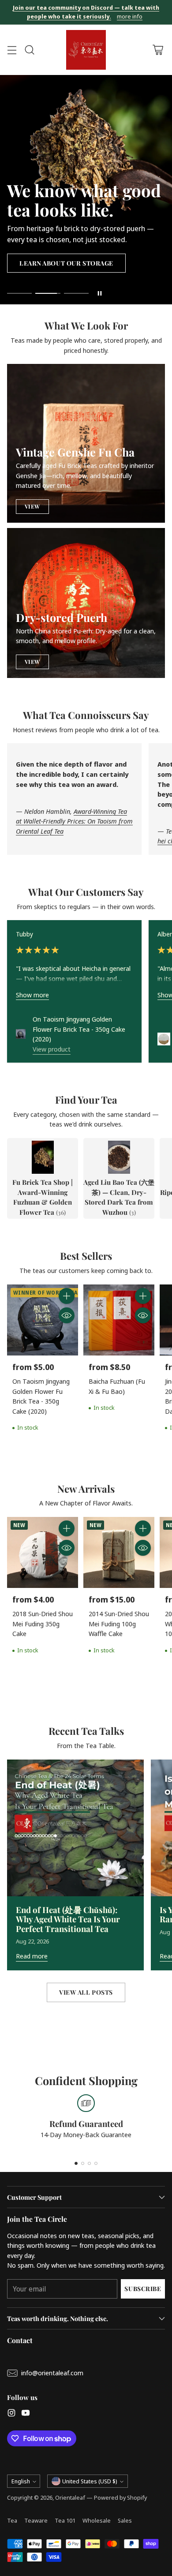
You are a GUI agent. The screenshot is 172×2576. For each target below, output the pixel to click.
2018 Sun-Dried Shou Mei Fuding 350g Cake (43, 1623)
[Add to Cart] (67, 1296)
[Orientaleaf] (86, 50)
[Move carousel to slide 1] (19, 294)
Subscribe (143, 2289)
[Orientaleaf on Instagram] (11, 2414)
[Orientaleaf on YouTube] (26, 2414)
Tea (12, 2520)
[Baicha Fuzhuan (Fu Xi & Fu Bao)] (119, 1320)
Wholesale (97, 2520)
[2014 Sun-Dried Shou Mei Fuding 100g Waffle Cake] (119, 1552)
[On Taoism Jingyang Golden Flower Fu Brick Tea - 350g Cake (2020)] (21, 1034)
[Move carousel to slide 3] (76, 294)
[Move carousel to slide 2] (48, 294)
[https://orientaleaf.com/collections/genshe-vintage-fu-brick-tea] (86, 443)
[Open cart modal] (158, 50)
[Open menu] (12, 50)
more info (130, 17)
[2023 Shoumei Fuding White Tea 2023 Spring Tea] (164, 1039)
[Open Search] (29, 50)
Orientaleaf (70, 2497)
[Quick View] (67, 1315)
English (21, 2481)
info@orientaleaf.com (52, 2373)
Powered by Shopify (120, 2497)
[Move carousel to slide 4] (96, 2163)
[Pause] (100, 293)
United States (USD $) (90, 2481)
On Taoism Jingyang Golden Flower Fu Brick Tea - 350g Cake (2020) (79, 1029)
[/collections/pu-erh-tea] (86, 603)
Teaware (36, 2520)
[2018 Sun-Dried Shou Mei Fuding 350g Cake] (43, 1552)
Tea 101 (65, 2520)
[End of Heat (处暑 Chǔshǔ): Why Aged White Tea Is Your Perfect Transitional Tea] (75, 1828)
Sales (125, 2520)
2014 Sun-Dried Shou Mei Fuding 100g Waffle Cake (119, 1623)
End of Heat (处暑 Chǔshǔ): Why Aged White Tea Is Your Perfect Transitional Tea (68, 1919)
